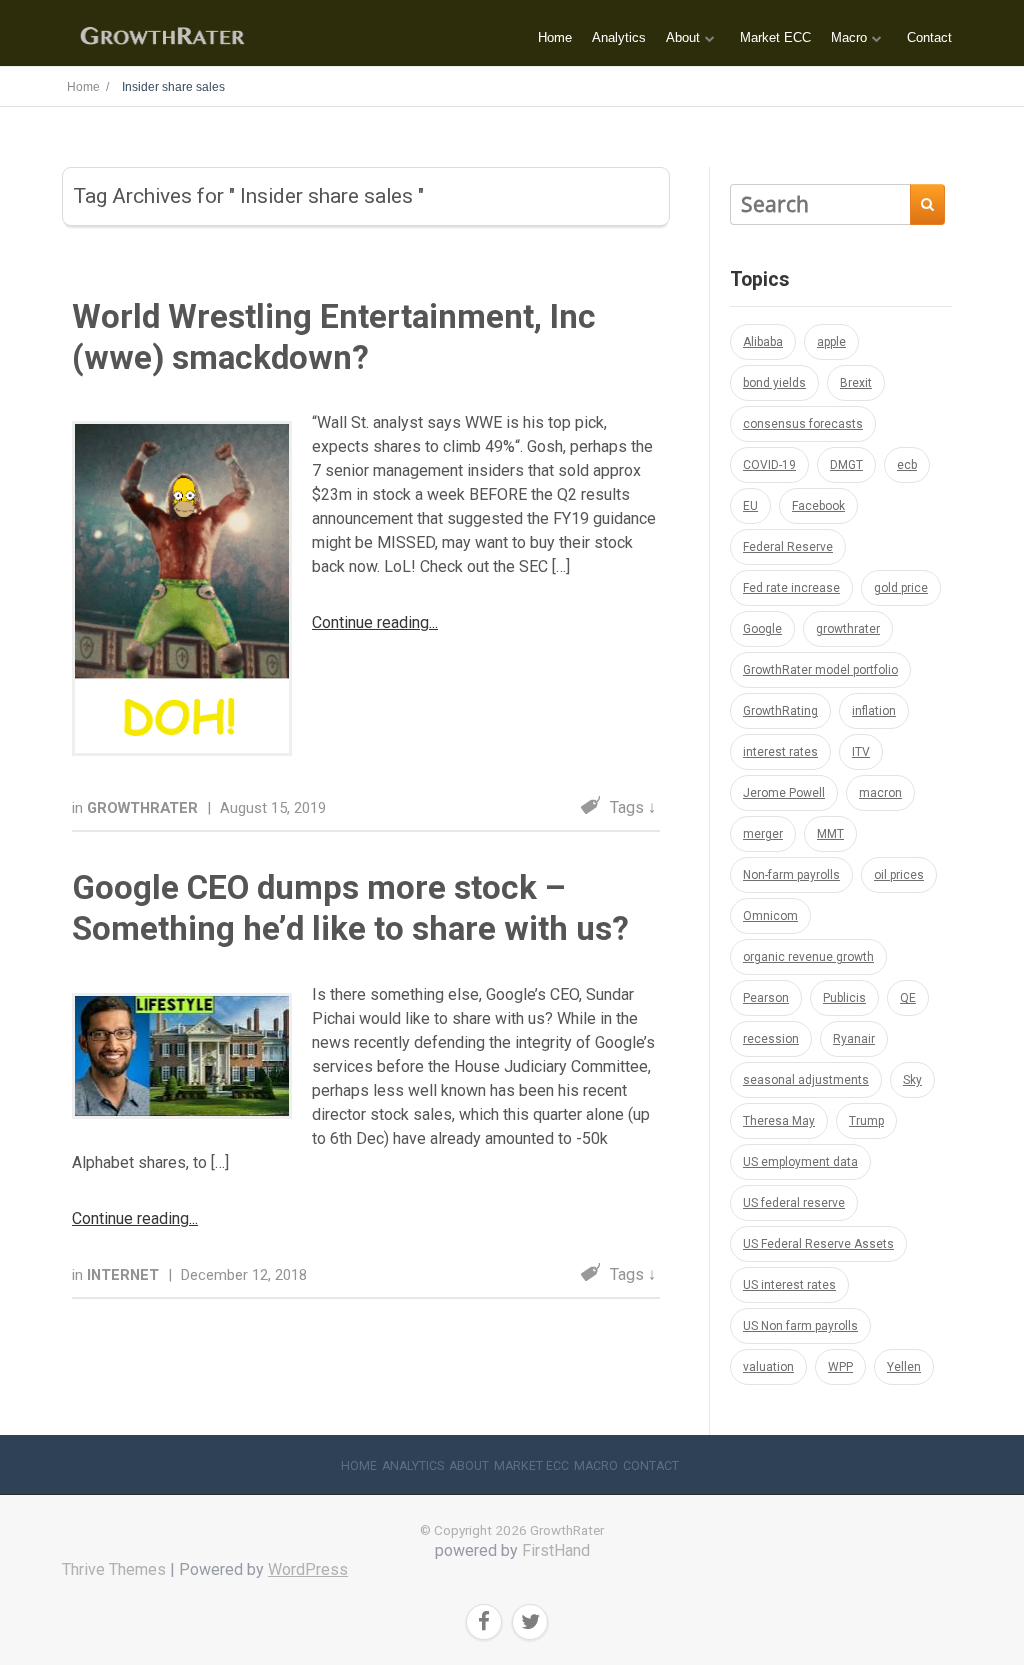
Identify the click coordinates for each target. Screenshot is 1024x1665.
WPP (840, 1367)
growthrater (848, 629)
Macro (849, 37)
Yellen (904, 1367)
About (683, 37)
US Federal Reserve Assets (818, 1244)
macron (880, 793)
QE (908, 998)
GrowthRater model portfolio (820, 670)
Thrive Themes (114, 1569)
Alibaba (763, 342)
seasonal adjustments (806, 1080)
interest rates (780, 752)
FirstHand (556, 1550)
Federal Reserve (788, 547)
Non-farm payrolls (791, 875)
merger (763, 834)
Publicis (844, 998)
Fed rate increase (791, 588)
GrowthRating (780, 711)
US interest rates (789, 1285)
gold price (901, 588)
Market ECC (775, 37)
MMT (830, 834)
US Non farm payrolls (800, 1326)
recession (771, 1039)
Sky (912, 1080)
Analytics (619, 37)
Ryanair (854, 1039)
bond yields (774, 383)
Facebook (818, 506)
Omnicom (770, 916)
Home (555, 37)
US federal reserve (794, 1203)
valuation (768, 1367)
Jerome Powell (784, 793)
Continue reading (370, 622)
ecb (907, 465)
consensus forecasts (803, 424)
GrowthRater (144, 808)
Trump (866, 1121)
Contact (929, 37)
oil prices (899, 875)
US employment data (800, 1162)
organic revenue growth (808, 957)
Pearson (766, 998)
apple (831, 342)
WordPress (308, 1569)
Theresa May (779, 1121)
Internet (125, 1275)
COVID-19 (769, 465)
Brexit (856, 383)
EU (750, 506)
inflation (874, 711)
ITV (861, 752)
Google (762, 629)
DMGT (846, 465)
